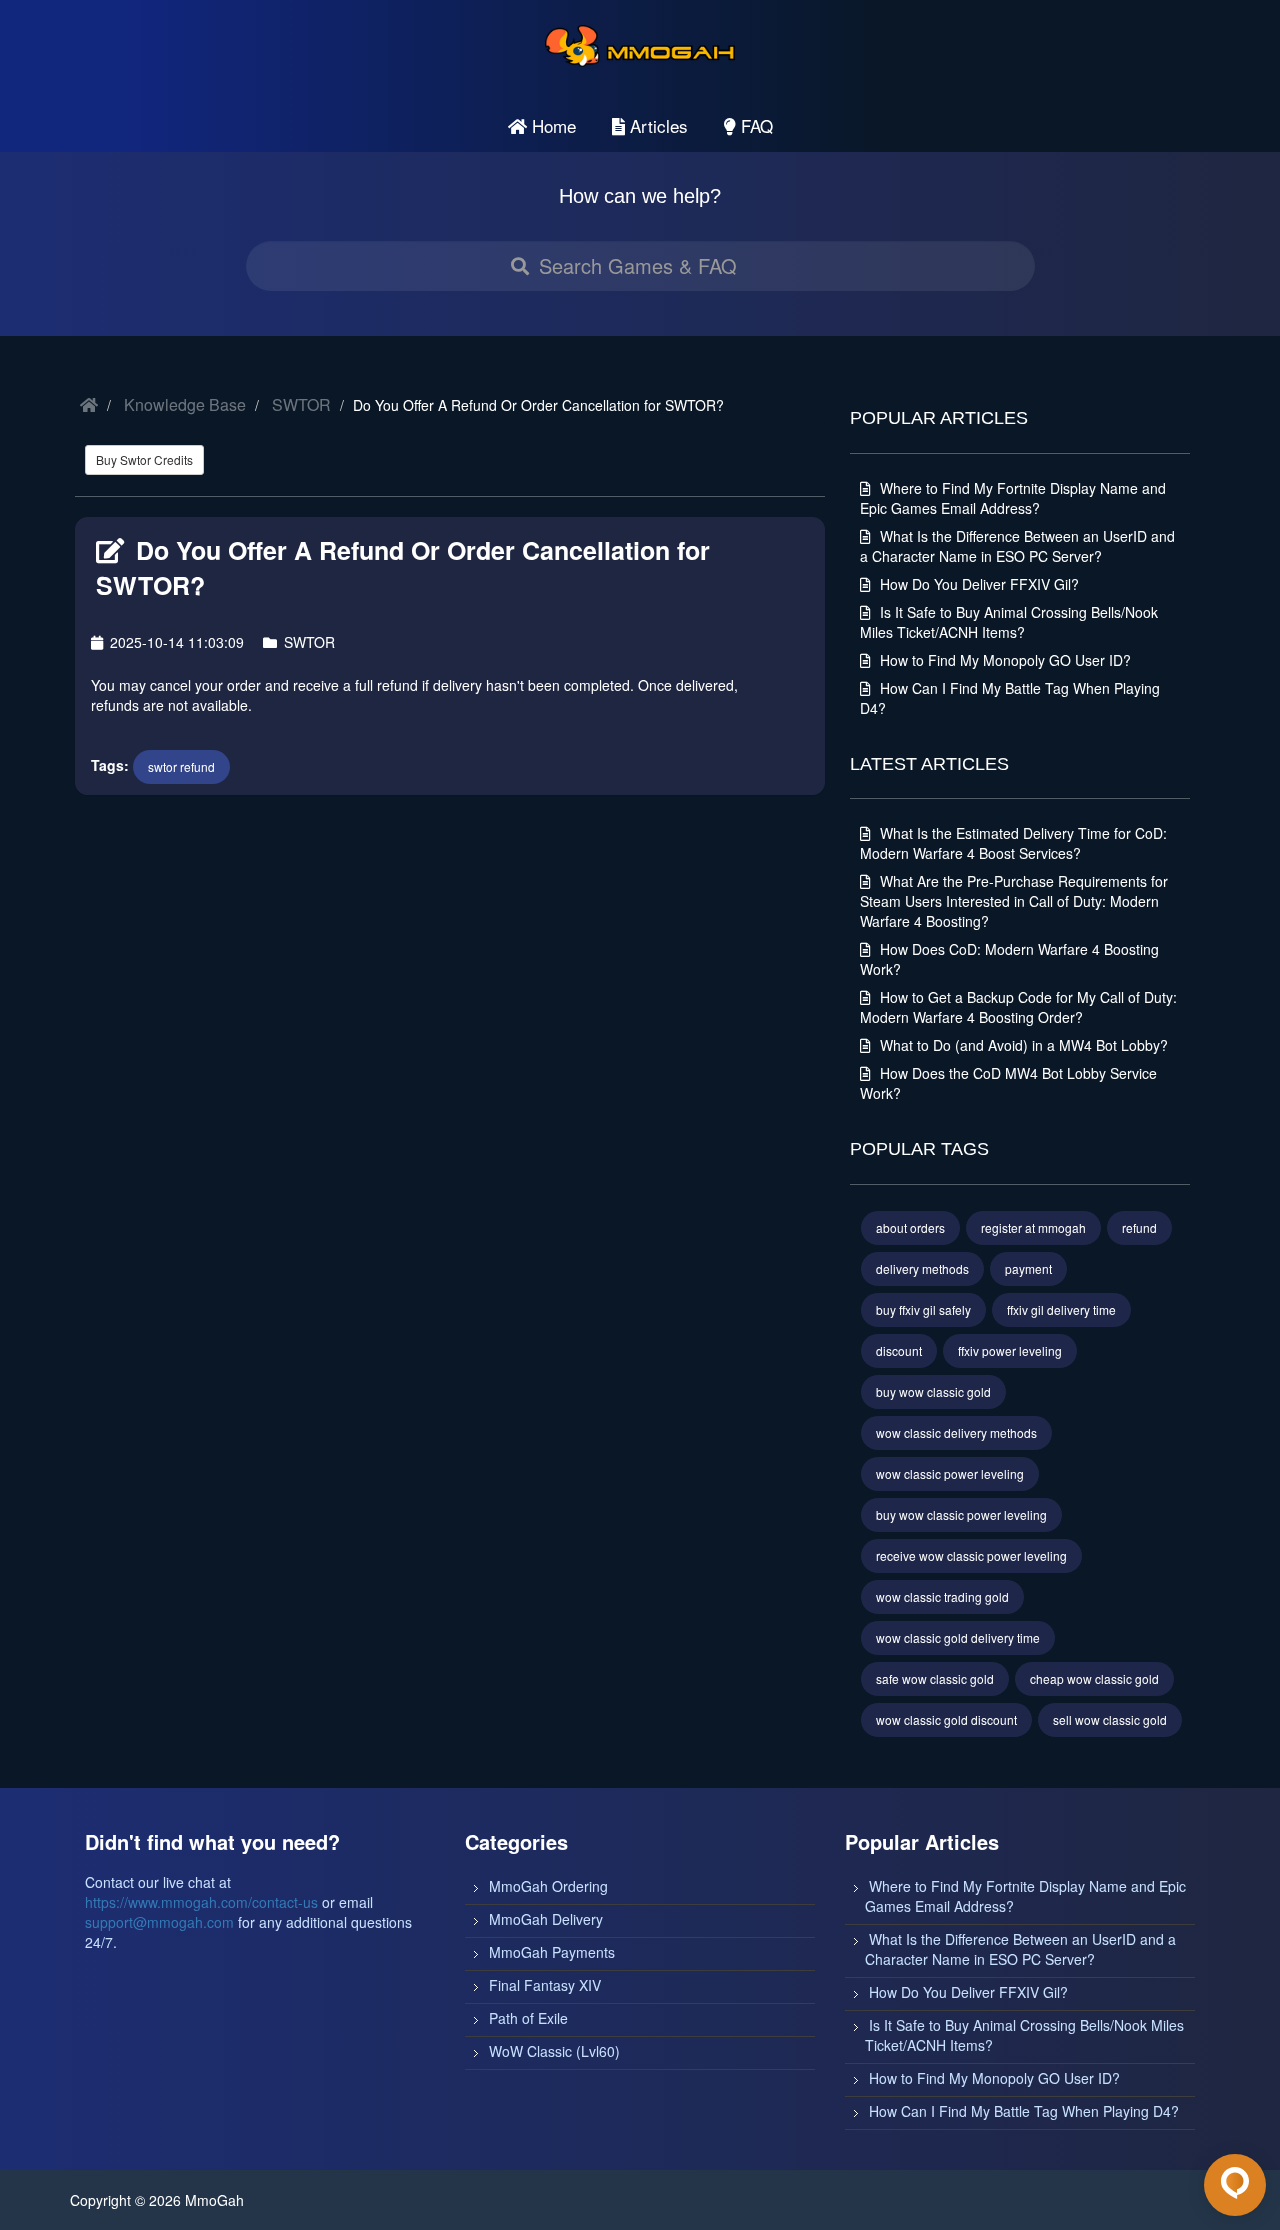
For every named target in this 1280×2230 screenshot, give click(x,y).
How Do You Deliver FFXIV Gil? (977, 584)
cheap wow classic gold (1094, 1678)
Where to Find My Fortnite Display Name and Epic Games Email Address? (1013, 498)
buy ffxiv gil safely (923, 1309)
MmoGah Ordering (548, 1886)
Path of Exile (528, 2018)
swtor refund (181, 766)
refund (1139, 1227)
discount (899, 1350)
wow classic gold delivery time (958, 1637)
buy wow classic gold (933, 1391)
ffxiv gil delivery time (1061, 1309)
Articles (656, 125)
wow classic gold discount (946, 1719)
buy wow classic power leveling (961, 1514)
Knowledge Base (185, 404)
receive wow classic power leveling (971, 1555)
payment (1028, 1268)
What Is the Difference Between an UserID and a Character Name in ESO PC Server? (1017, 546)
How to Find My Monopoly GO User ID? (1003, 660)
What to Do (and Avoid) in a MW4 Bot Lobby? (1022, 1045)
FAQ (754, 125)
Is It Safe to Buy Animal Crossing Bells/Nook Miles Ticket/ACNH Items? (1009, 622)
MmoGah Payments (552, 1952)
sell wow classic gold (1110, 1719)
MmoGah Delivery (546, 1919)
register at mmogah (1033, 1227)
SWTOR (301, 404)
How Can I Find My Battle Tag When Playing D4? (1024, 2111)
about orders (910, 1227)
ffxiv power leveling (1010, 1350)
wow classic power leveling (950, 1473)
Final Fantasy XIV (545, 1985)
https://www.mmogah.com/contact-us (201, 1902)
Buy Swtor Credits (144, 459)
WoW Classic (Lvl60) (554, 2051)
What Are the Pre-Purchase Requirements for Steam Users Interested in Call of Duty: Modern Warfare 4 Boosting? (1014, 901)
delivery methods (922, 1268)
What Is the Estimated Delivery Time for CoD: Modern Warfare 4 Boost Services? (1013, 843)
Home (551, 125)
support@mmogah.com (159, 1922)
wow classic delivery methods (956, 1432)
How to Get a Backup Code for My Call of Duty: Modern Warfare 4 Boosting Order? (1018, 1007)
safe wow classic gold (935, 1678)
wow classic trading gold (942, 1596)
